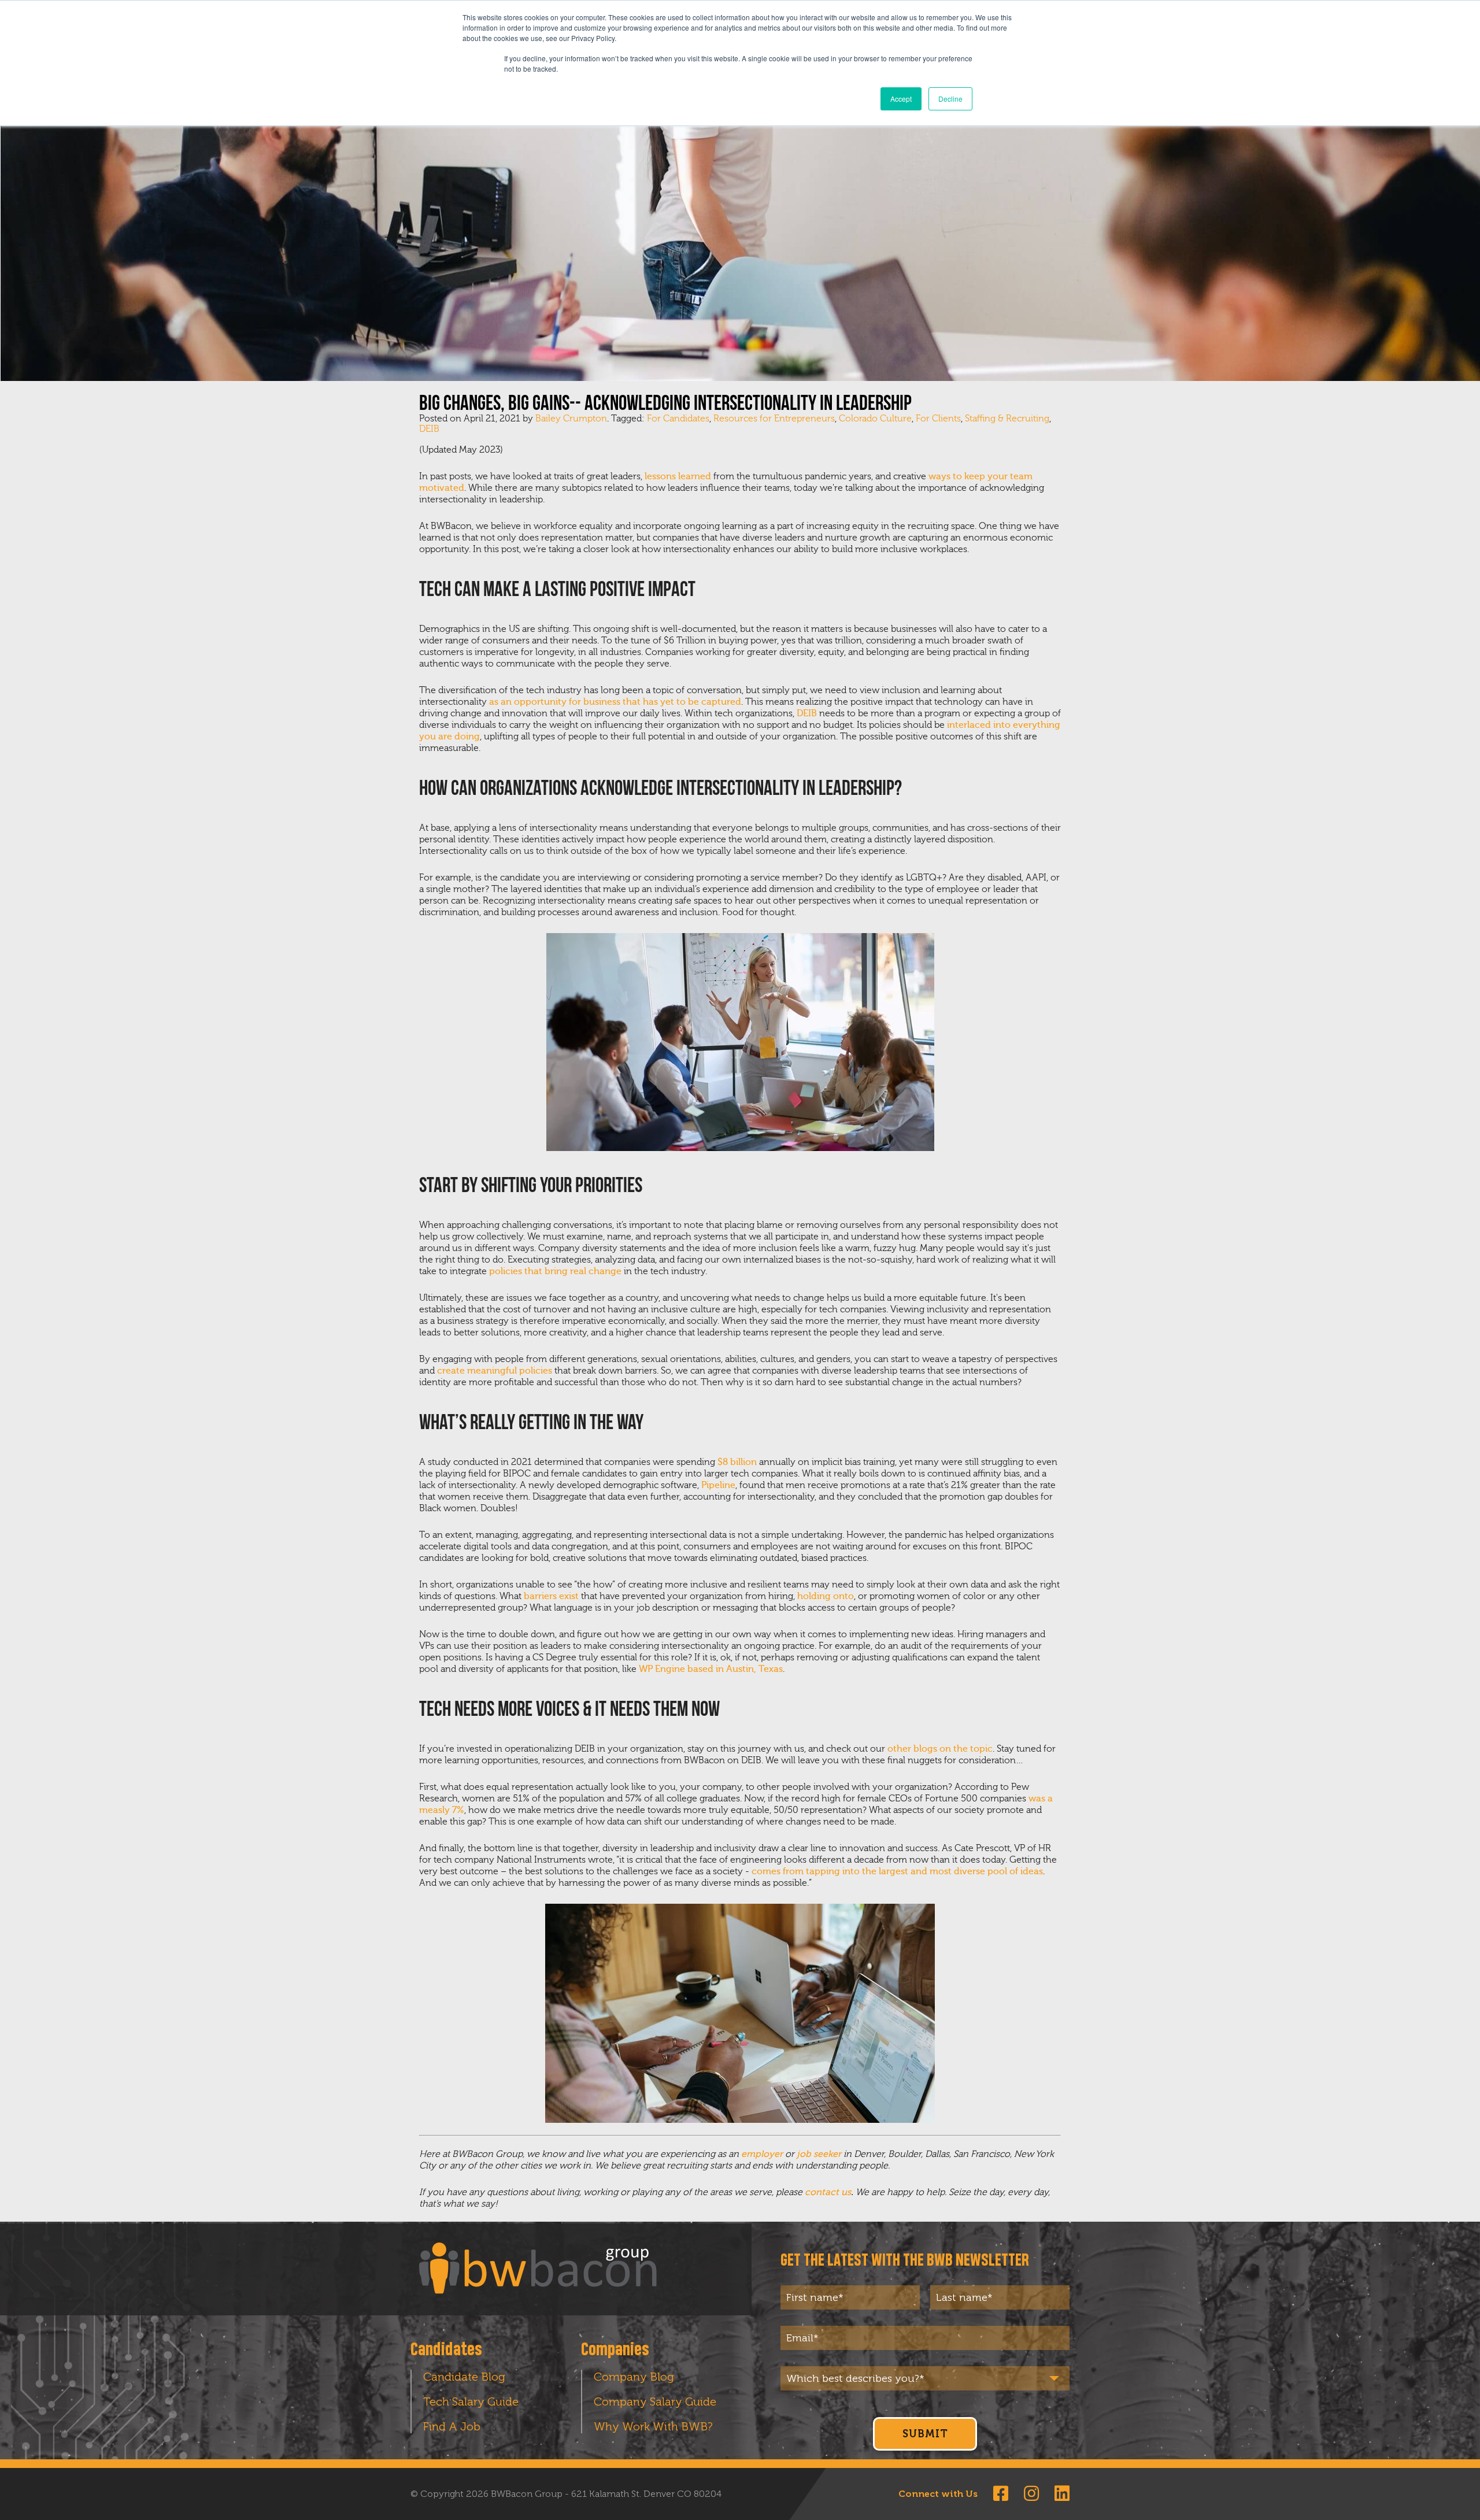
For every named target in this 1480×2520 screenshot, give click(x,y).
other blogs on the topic (940, 1749)
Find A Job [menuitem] (452, 2426)
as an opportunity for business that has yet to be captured (615, 702)
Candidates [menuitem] (446, 2350)
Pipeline (718, 1485)
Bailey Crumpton (571, 419)
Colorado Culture (875, 419)
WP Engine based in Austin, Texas (711, 1669)
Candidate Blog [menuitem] (464, 2377)
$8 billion (737, 1462)
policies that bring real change (555, 1271)
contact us (828, 2192)
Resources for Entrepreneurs (774, 419)
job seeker (819, 2154)
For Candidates (678, 419)
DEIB (429, 429)
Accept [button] (901, 99)
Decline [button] (950, 99)
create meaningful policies (495, 1371)
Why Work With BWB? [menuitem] (653, 2426)
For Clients (938, 419)
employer (762, 2154)
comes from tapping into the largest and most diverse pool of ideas (897, 1871)
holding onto (826, 1596)
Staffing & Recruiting (1007, 419)
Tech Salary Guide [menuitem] (471, 2401)
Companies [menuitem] (615, 2350)
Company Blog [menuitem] (634, 2377)
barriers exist (551, 1596)
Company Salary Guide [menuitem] (655, 2401)
